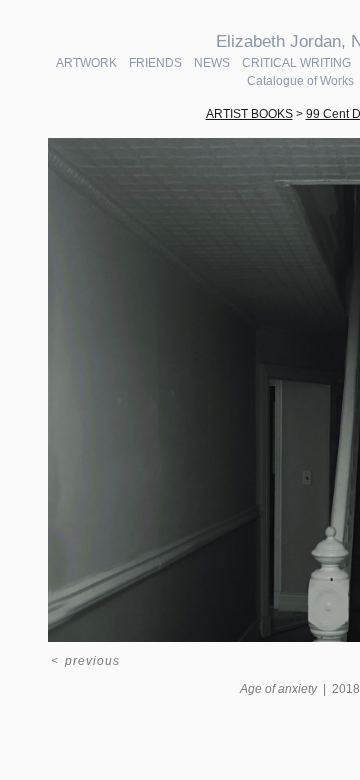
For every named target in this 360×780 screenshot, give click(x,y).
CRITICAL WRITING (296, 63)
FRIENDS (155, 63)
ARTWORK (86, 63)
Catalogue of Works (300, 81)
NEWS (212, 63)
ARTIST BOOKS (249, 114)
